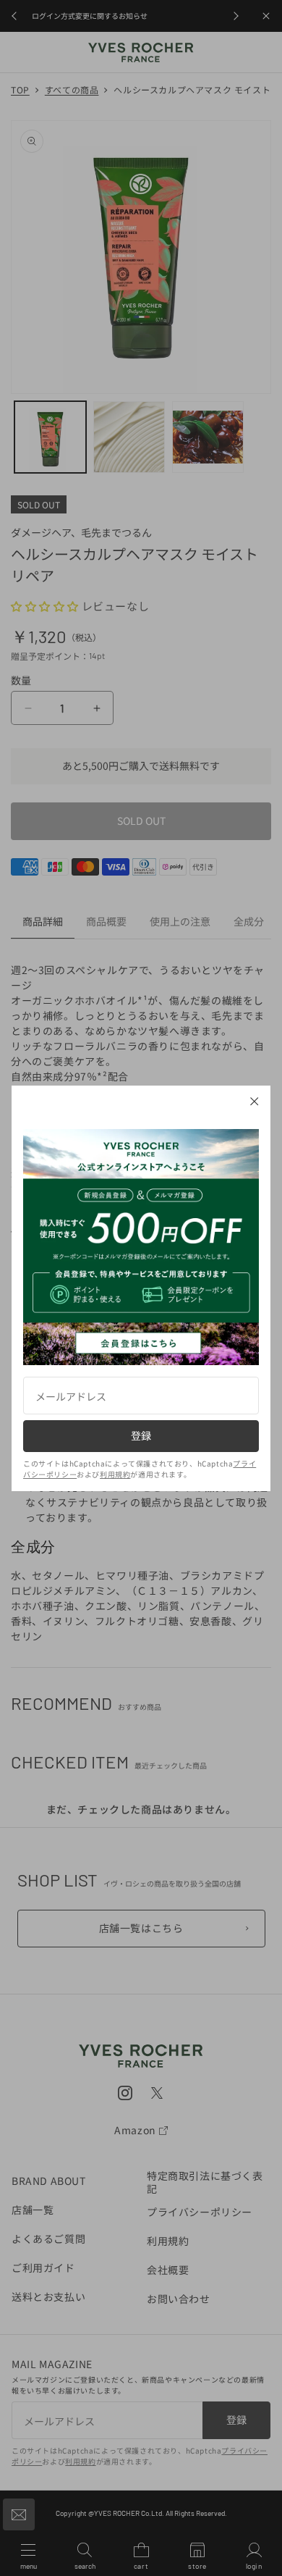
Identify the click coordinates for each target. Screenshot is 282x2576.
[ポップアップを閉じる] (255, 1102)
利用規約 (115, 1474)
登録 (141, 1435)
